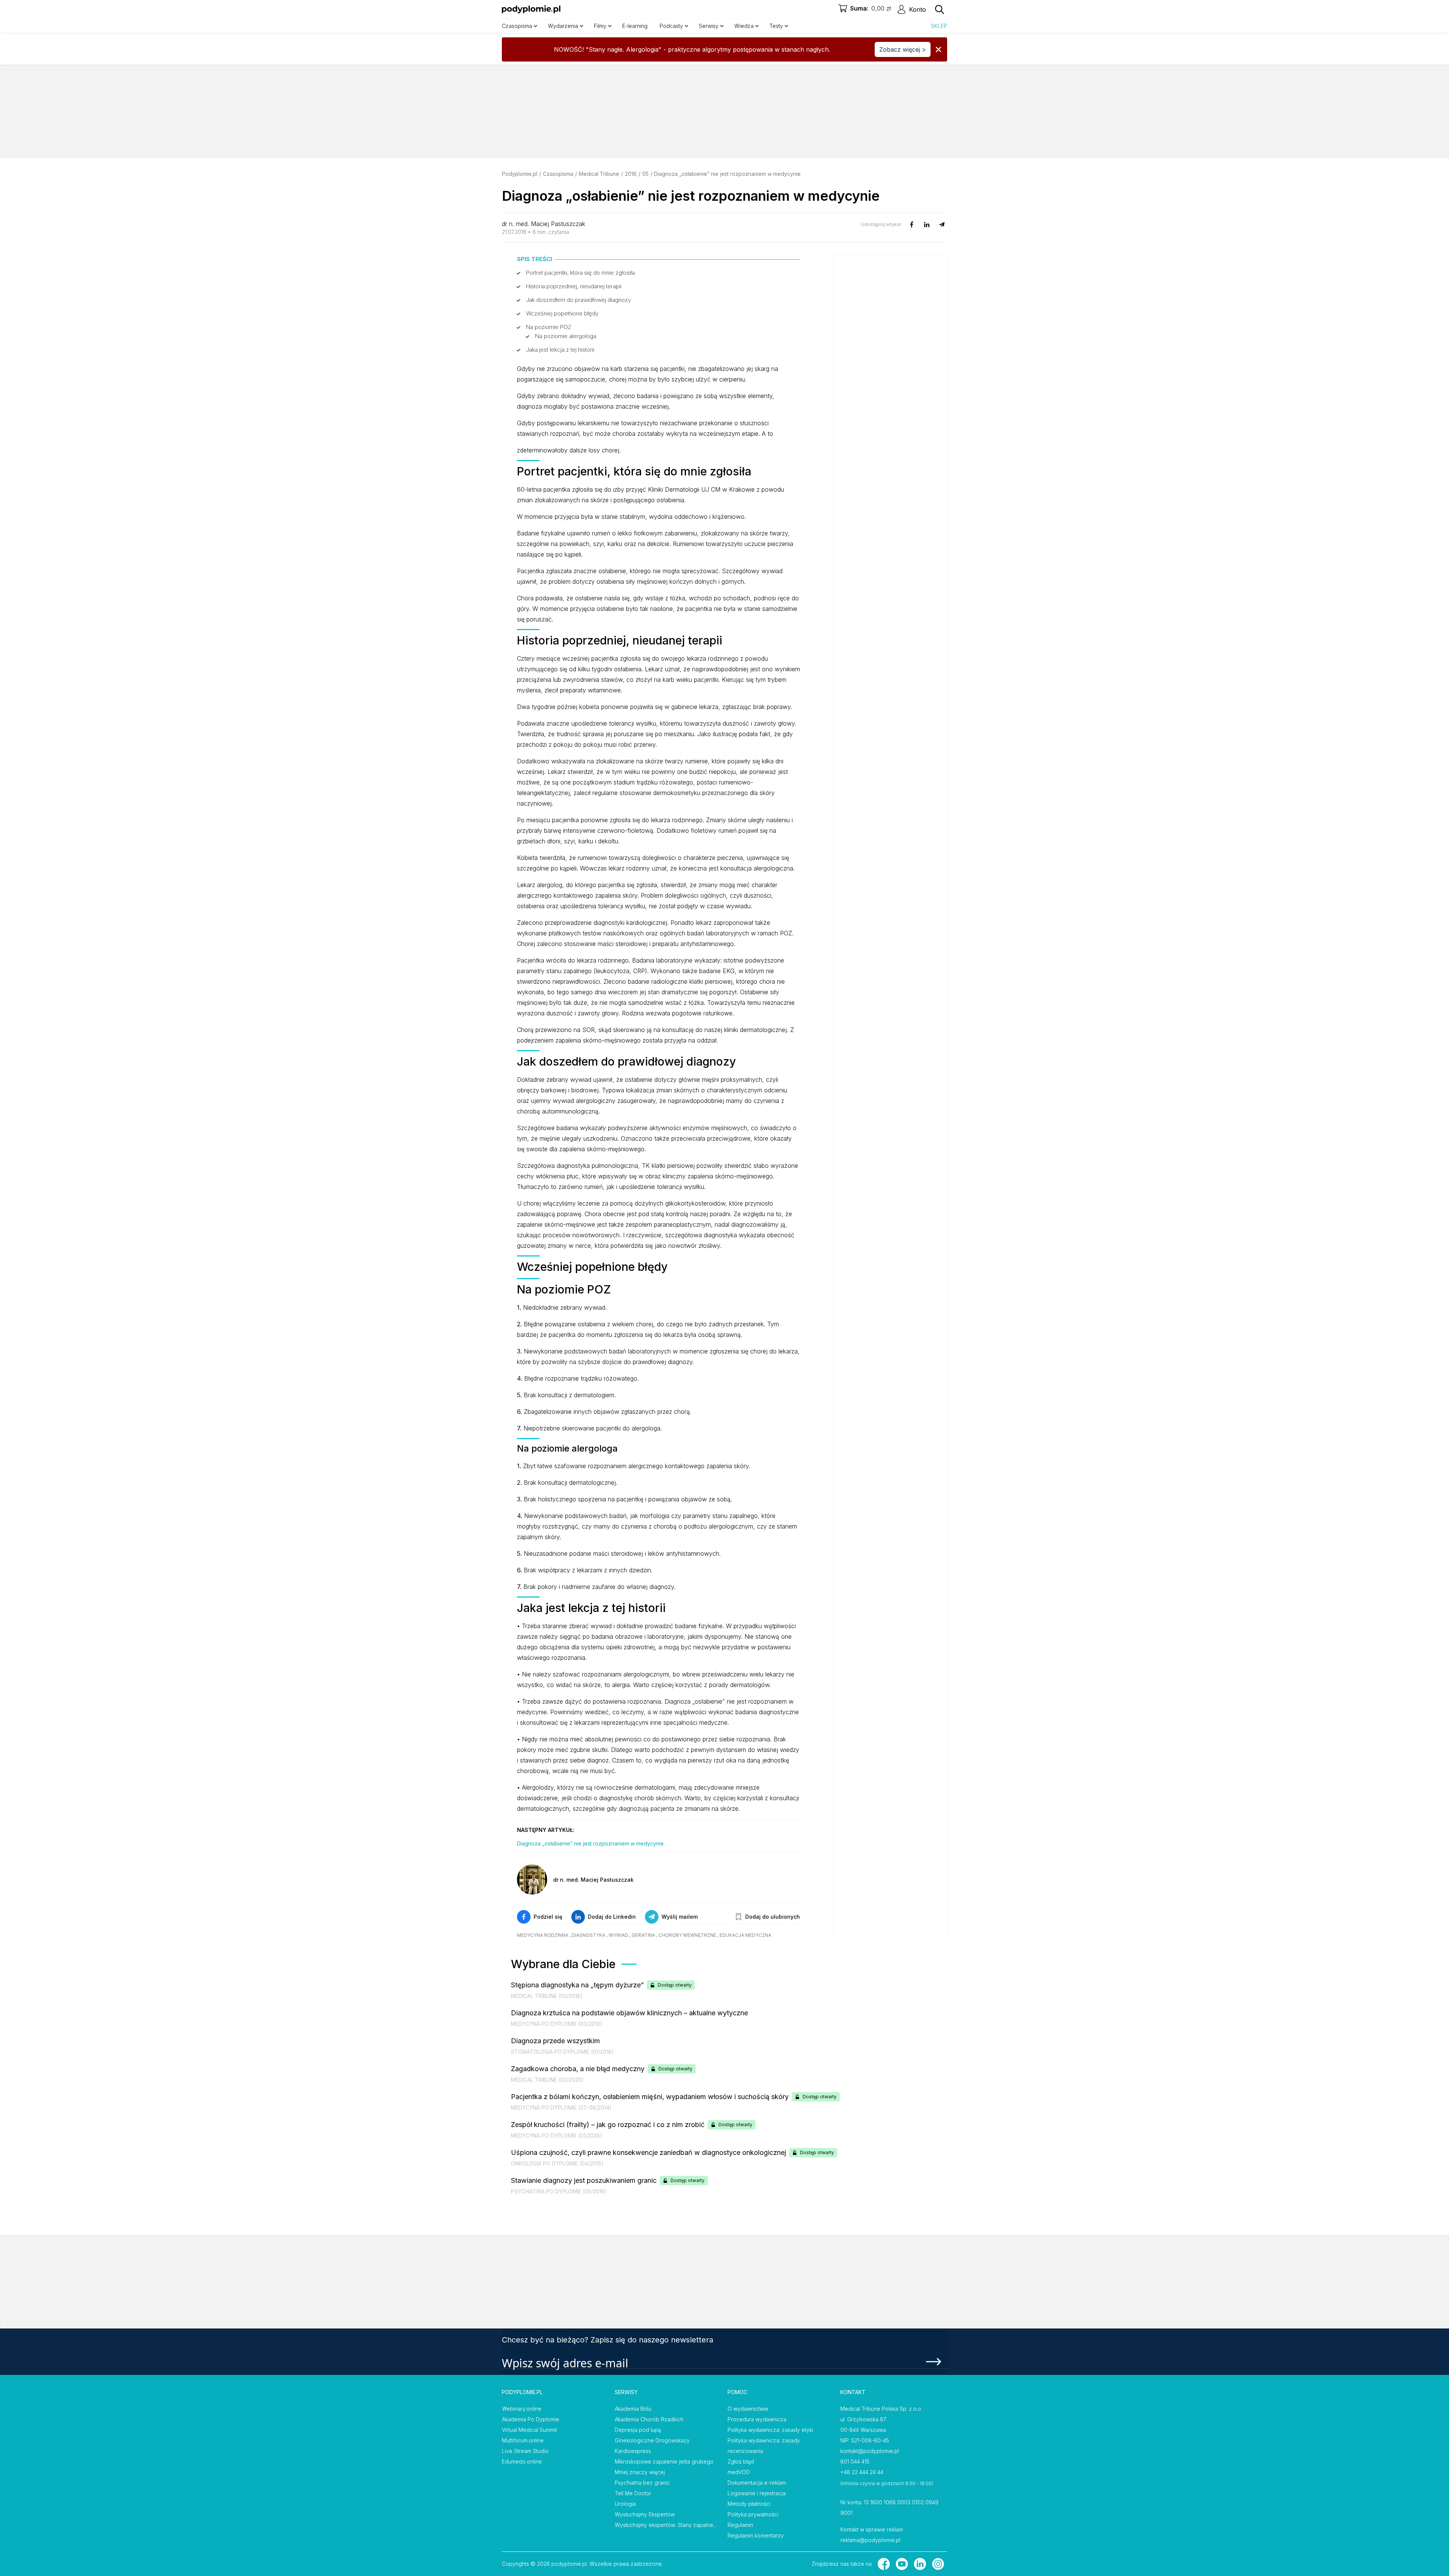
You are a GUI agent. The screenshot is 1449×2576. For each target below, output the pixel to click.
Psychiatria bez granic (642, 2483)
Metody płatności (749, 2504)
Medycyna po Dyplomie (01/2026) (557, 2135)
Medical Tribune (599, 174)
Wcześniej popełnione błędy (562, 313)
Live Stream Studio (525, 2451)
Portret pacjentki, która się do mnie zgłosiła (580, 273)
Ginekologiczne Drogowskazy (652, 2440)
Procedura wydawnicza (757, 2419)
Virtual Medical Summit (529, 2430)
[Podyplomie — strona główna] (531, 9)
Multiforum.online (523, 2440)
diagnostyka (588, 1935)
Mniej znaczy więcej (640, 2472)
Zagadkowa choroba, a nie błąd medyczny (578, 2069)
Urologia (625, 2504)
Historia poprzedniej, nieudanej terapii (574, 286)
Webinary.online (522, 2409)
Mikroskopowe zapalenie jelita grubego (664, 2461)
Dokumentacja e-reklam (757, 2483)
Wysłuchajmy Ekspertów (645, 2514)
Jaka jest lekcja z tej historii (560, 350)
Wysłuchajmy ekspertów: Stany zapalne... (666, 2525)
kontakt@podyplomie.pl (870, 2451)
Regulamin (740, 2525)
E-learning (635, 26)
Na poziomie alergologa (566, 336)
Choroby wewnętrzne (687, 1935)
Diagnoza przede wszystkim (555, 2041)
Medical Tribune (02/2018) (547, 1996)
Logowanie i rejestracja (757, 2493)
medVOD (739, 2472)
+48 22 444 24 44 (862, 2472)
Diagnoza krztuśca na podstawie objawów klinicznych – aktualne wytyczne (629, 2013)
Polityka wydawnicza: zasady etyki (770, 2430)
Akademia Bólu (633, 2409)
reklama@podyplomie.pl (870, 2540)
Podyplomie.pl (520, 174)
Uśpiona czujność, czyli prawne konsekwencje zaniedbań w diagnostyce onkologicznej (648, 2152)
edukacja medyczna (745, 1935)
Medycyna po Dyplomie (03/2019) (557, 2024)
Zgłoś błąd (741, 2461)
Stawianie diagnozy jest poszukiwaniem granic (584, 2180)
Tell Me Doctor (633, 2493)
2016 (631, 174)
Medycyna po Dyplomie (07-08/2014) (561, 2108)
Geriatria (643, 1935)
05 (645, 174)
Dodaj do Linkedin (612, 1917)
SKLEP (939, 26)
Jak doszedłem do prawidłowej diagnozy (578, 300)
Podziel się (548, 1917)
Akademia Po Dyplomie (531, 2419)
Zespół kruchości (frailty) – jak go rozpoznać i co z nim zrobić (608, 2125)
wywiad (618, 1935)
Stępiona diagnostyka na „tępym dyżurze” (577, 1985)
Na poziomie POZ (549, 327)
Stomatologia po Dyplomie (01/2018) (562, 2052)
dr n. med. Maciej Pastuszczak (544, 224)
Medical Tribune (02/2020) (547, 2080)
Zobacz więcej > (903, 49)
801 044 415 (855, 2461)
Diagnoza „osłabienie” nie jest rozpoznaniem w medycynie (590, 1843)
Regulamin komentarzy (756, 2535)
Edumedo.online (522, 2461)
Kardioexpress (633, 2451)
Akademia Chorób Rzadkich (649, 2419)
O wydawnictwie (748, 2409)
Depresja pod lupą (638, 2430)
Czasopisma (558, 174)
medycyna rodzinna (543, 1935)
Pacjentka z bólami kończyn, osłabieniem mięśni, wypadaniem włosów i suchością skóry (650, 2097)
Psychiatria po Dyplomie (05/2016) (559, 2191)
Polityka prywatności (753, 2514)
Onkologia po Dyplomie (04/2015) (557, 2163)
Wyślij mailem (680, 1917)
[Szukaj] (940, 9)
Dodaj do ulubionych (773, 1917)
